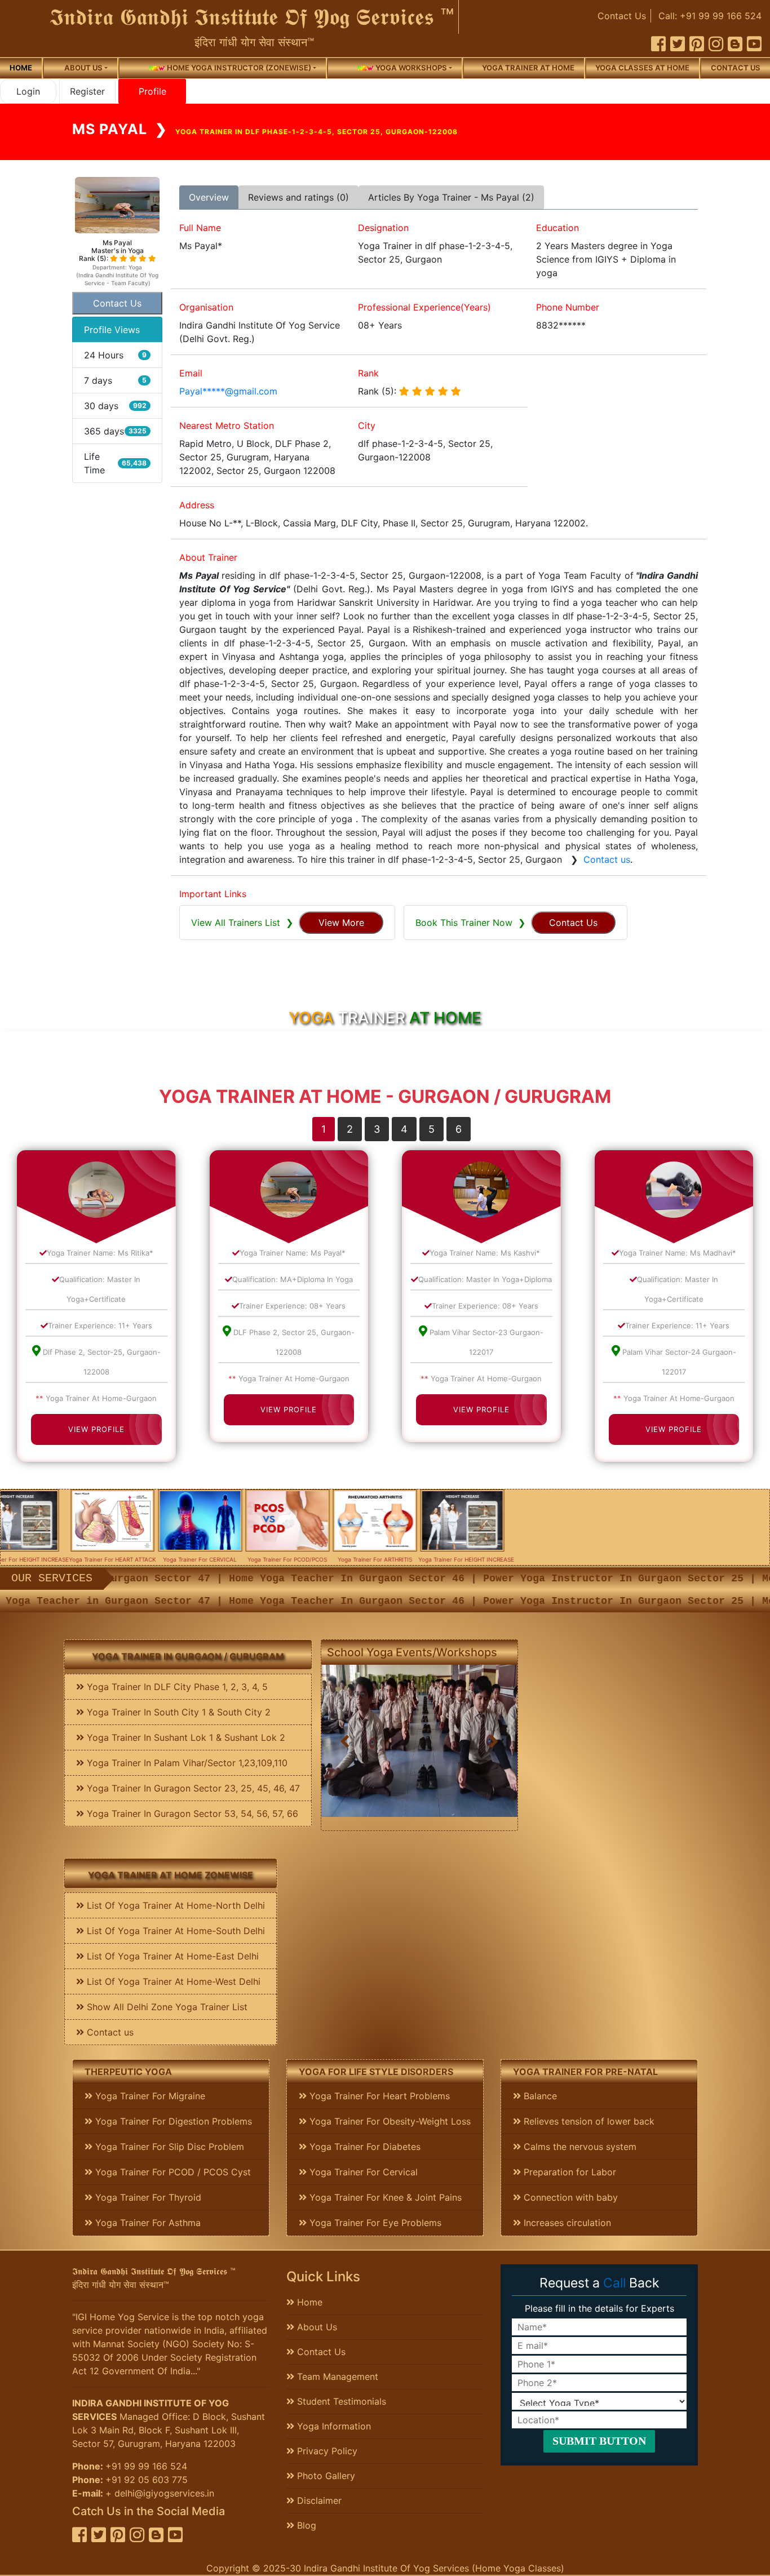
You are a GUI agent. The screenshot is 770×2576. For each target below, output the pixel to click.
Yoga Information (333, 2426)
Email (191, 373)
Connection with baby (569, 2197)
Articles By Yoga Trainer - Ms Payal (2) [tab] (451, 197)
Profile (152, 91)
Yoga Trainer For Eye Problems (374, 2223)
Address (197, 505)
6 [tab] (459, 1129)
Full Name (200, 228)
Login (28, 91)
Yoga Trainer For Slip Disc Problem (168, 2147)
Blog (305, 2525)
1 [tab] (324, 1129)
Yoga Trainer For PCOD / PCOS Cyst (172, 2172)
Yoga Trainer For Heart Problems (378, 2096)
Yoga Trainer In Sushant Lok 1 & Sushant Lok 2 (185, 1737)
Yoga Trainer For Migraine (149, 2096)
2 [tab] (350, 1129)
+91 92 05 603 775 (147, 2480)
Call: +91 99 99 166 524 (710, 16)
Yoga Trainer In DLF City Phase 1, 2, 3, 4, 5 (176, 1687)
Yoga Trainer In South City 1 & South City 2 (177, 1712)
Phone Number (568, 307)
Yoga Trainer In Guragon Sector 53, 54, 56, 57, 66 (191, 1814)
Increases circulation (566, 2223)
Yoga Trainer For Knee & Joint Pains (384, 2197)
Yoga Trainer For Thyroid (147, 2197)
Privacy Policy (326, 2451)
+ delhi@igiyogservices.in (160, 2493)
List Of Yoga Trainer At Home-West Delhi (172, 1981)
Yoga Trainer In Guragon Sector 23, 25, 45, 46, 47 (192, 1788)
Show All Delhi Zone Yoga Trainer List (166, 2007)
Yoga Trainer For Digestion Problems (172, 2121)
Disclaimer (318, 2500)
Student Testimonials (340, 2401)
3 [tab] (377, 1129)
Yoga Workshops (410, 68)
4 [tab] (404, 1129)
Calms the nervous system (579, 2147)
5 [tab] (432, 1129)
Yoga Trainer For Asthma (147, 2223)
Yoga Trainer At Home (528, 68)
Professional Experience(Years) (424, 307)
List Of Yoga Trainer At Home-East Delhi (171, 1956)
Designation (383, 228)
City (367, 425)
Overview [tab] (209, 197)
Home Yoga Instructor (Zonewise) (238, 68)
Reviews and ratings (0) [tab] (298, 197)
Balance (539, 2096)
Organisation (206, 307)
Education (557, 228)
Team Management (336, 2377)
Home (21, 68)
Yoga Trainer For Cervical (362, 2172)
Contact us (736, 68)
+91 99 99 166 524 (146, 2466)
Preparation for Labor (568, 2172)
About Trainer (208, 557)
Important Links (213, 894)
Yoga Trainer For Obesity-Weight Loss (389, 2121)
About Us (316, 2327)
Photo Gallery (325, 2476)
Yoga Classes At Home (642, 68)
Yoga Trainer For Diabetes (364, 2147)
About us (83, 68)
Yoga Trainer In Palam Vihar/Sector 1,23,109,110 (186, 1763)
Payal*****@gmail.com (228, 391)
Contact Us (622, 16)
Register (87, 91)
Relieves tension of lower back (588, 2121)
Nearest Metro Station (227, 425)
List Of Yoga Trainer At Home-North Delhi (174, 1905)
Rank (368, 373)
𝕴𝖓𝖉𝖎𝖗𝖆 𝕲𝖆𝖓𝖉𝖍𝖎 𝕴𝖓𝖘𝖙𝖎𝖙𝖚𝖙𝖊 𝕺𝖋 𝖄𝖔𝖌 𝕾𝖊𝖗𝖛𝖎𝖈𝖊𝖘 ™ (252, 17)
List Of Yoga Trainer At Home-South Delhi (174, 1931)
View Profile (96, 1429)
